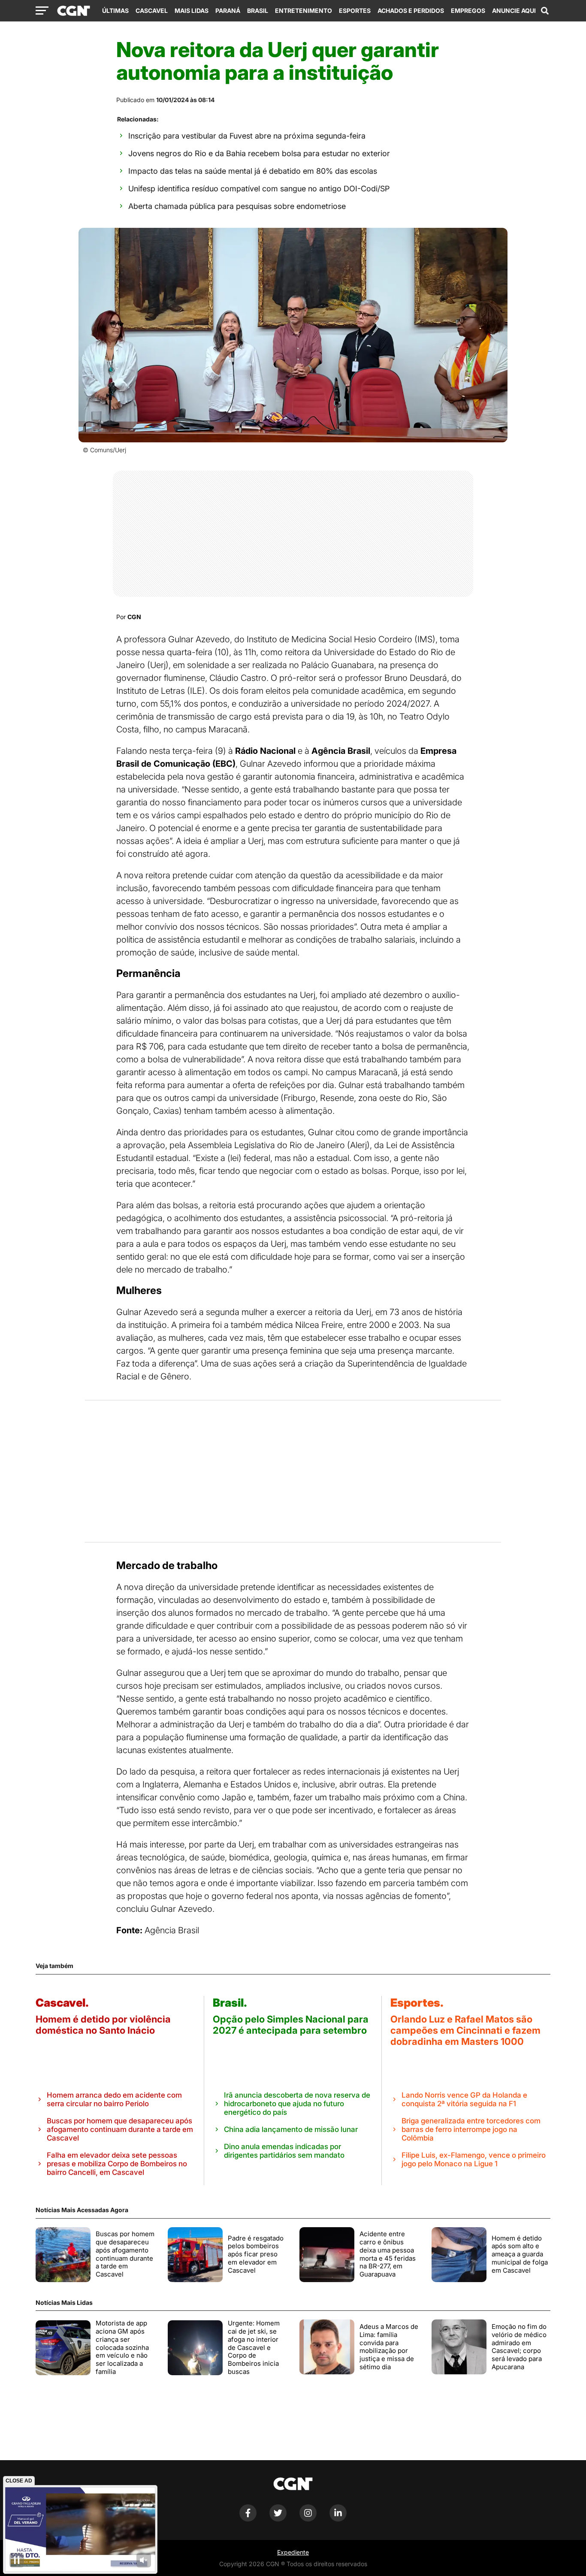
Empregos (468, 11)
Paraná (228, 11)
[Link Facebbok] (248, 2519)
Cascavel (152, 11)
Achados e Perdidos (411, 11)
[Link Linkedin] (338, 2519)
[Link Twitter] (278, 2519)
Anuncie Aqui (514, 11)
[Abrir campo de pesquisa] (545, 11)
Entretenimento (304, 11)
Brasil (258, 11)
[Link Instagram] (308, 2519)
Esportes (355, 11)
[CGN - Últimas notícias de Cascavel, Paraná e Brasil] (74, 11)
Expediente (293, 2552)
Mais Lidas (192, 11)
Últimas (115, 11)
